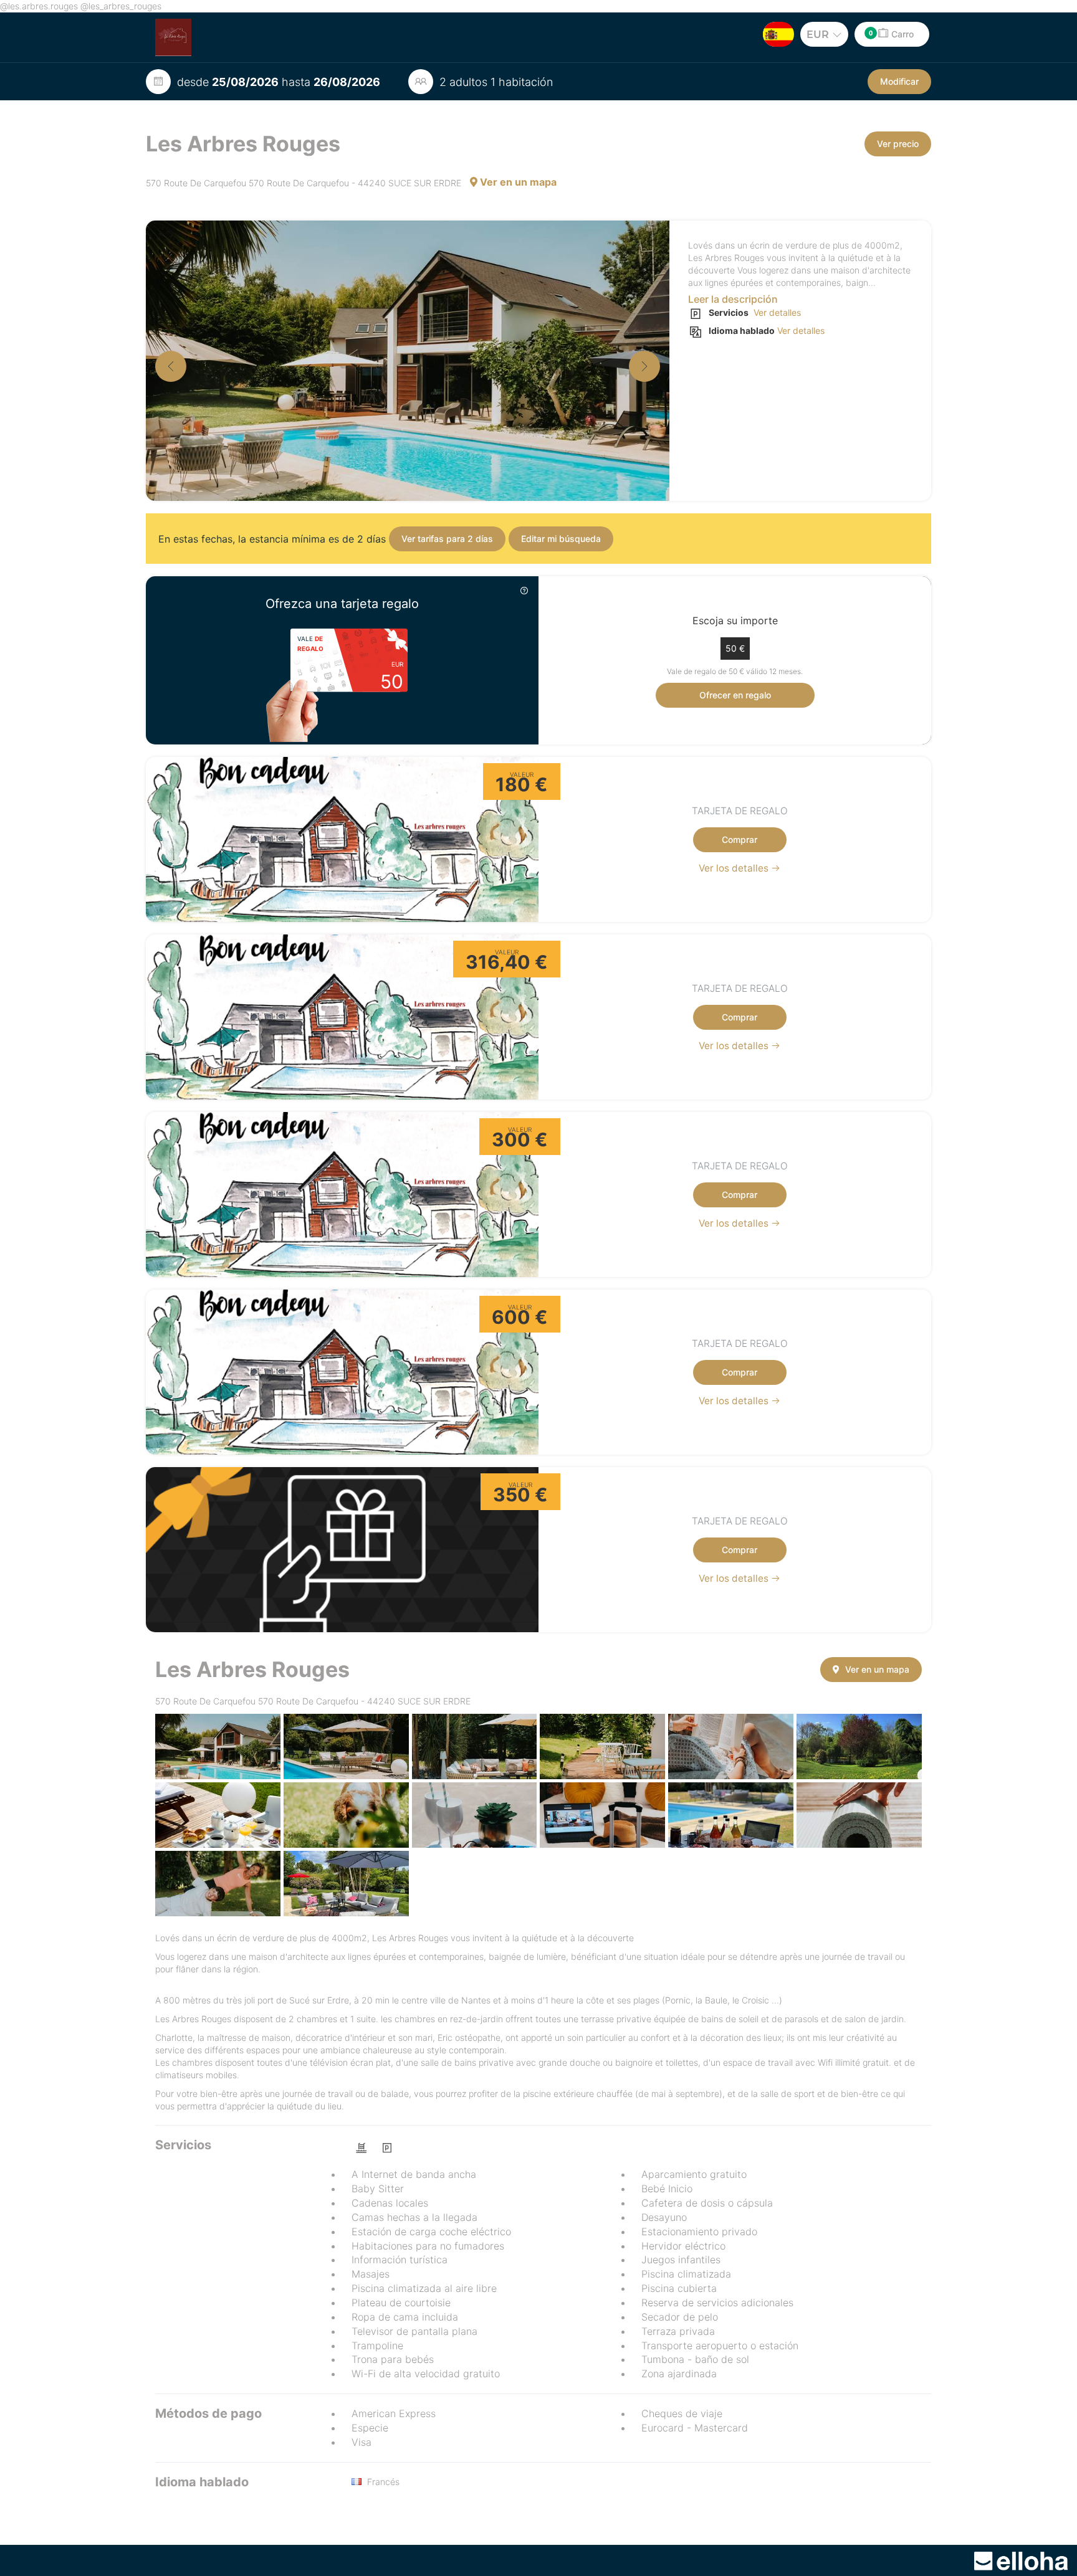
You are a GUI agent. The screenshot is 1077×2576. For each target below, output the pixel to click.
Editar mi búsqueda (561, 539)
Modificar (899, 81)
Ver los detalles (735, 868)
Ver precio (898, 144)
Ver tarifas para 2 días (447, 539)
